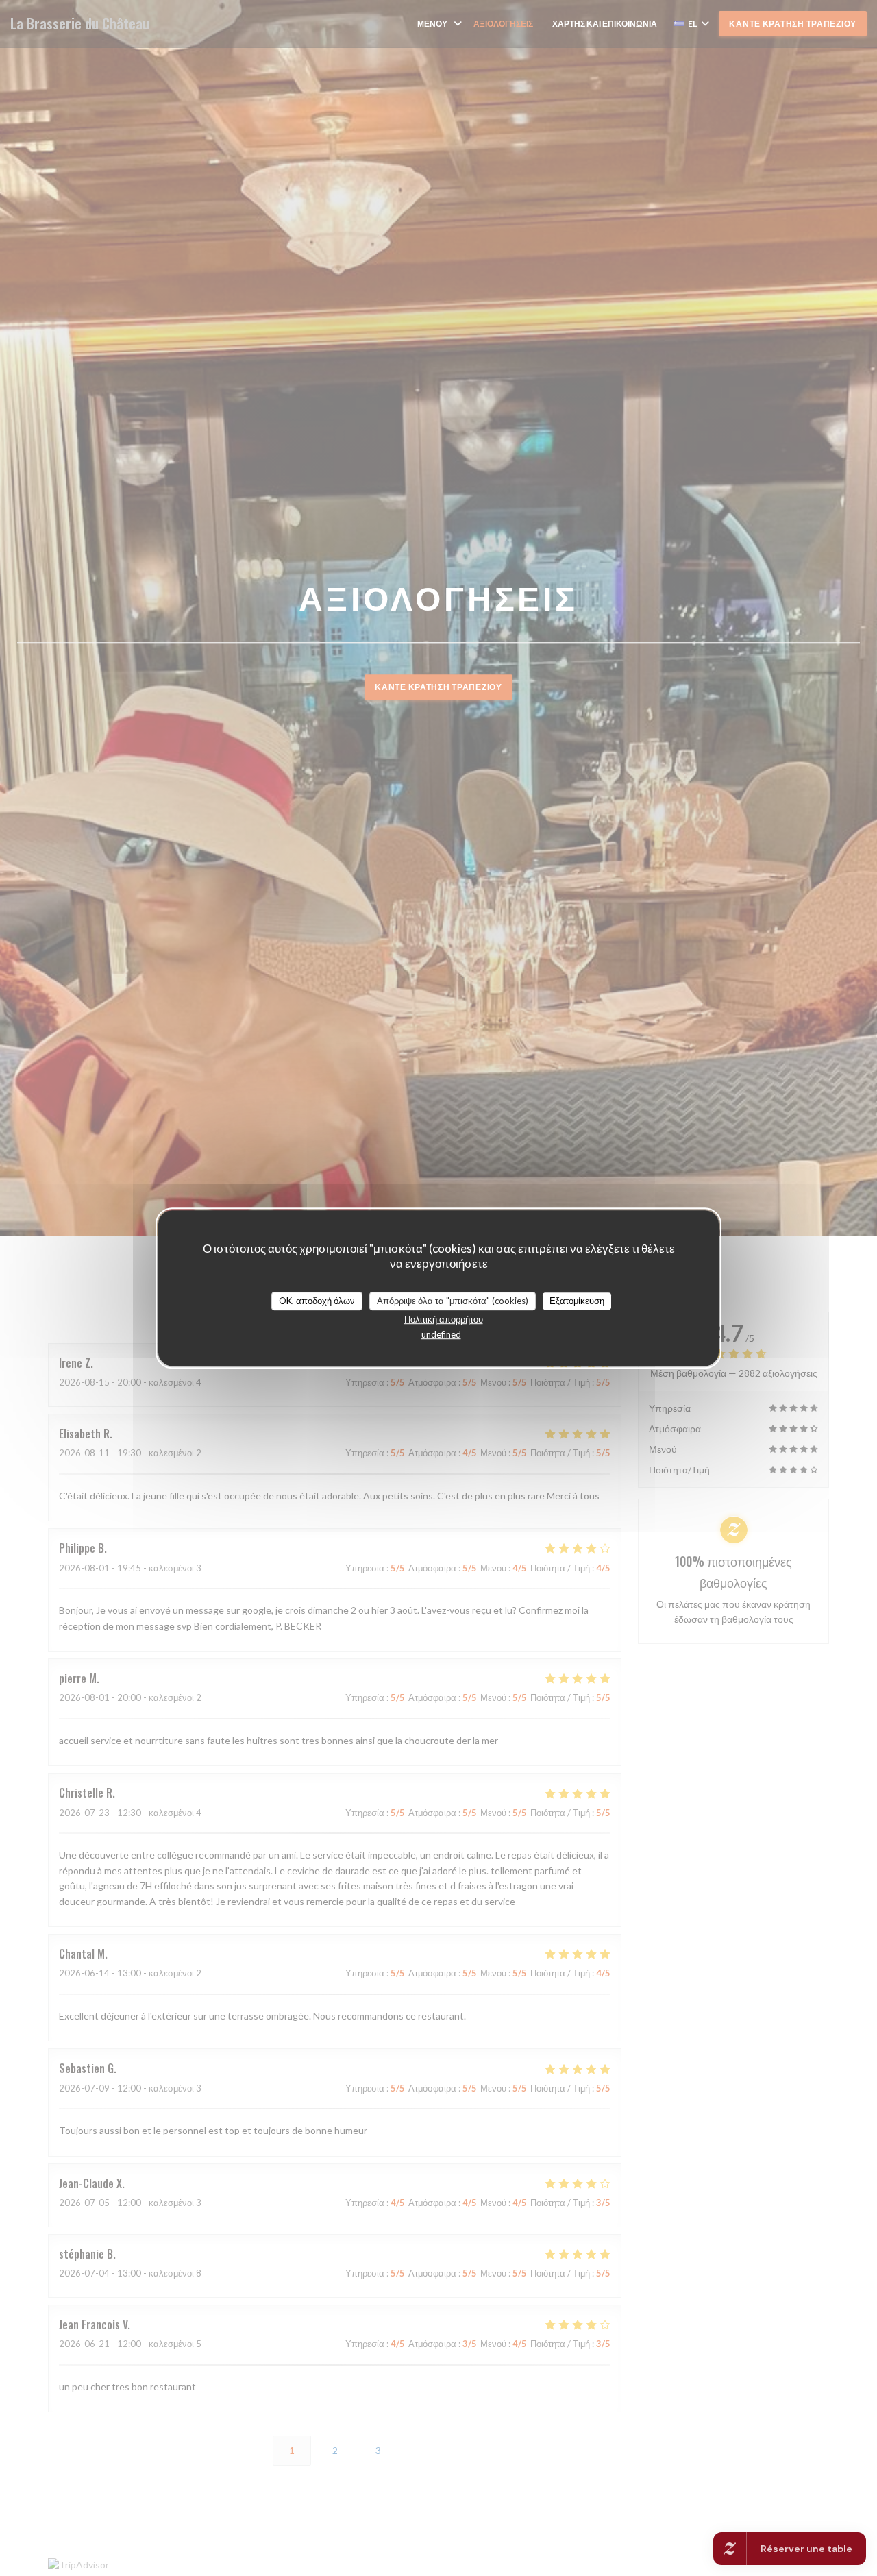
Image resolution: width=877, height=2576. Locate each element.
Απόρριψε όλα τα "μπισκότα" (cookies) (453, 1301)
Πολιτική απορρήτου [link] (444, 1319)
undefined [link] (441, 1334)
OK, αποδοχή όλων (317, 1301)
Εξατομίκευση (577, 1301)
